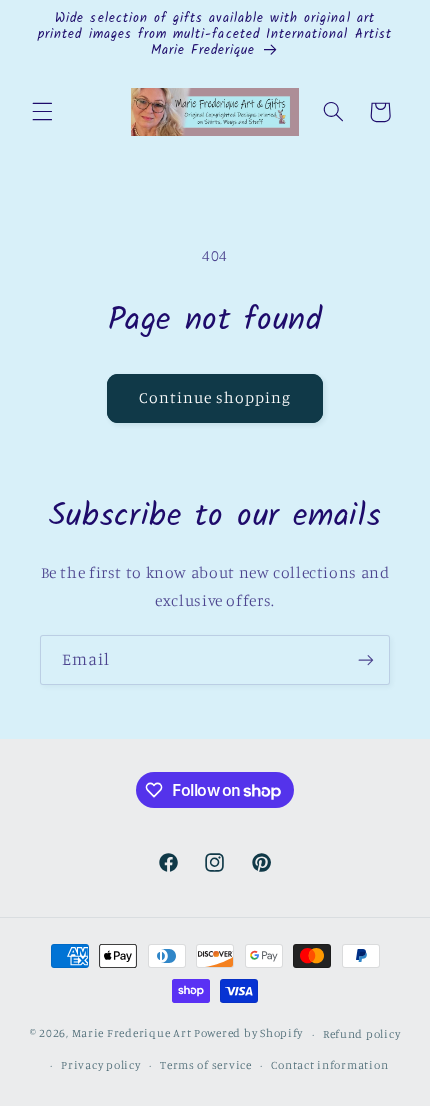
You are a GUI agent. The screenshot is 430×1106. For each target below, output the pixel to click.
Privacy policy (100, 1065)
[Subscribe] (366, 659)
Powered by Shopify (248, 1034)
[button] (42, 112)
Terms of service (206, 1065)
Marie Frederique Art (132, 1034)
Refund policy (362, 1034)
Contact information (329, 1065)
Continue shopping (215, 397)
